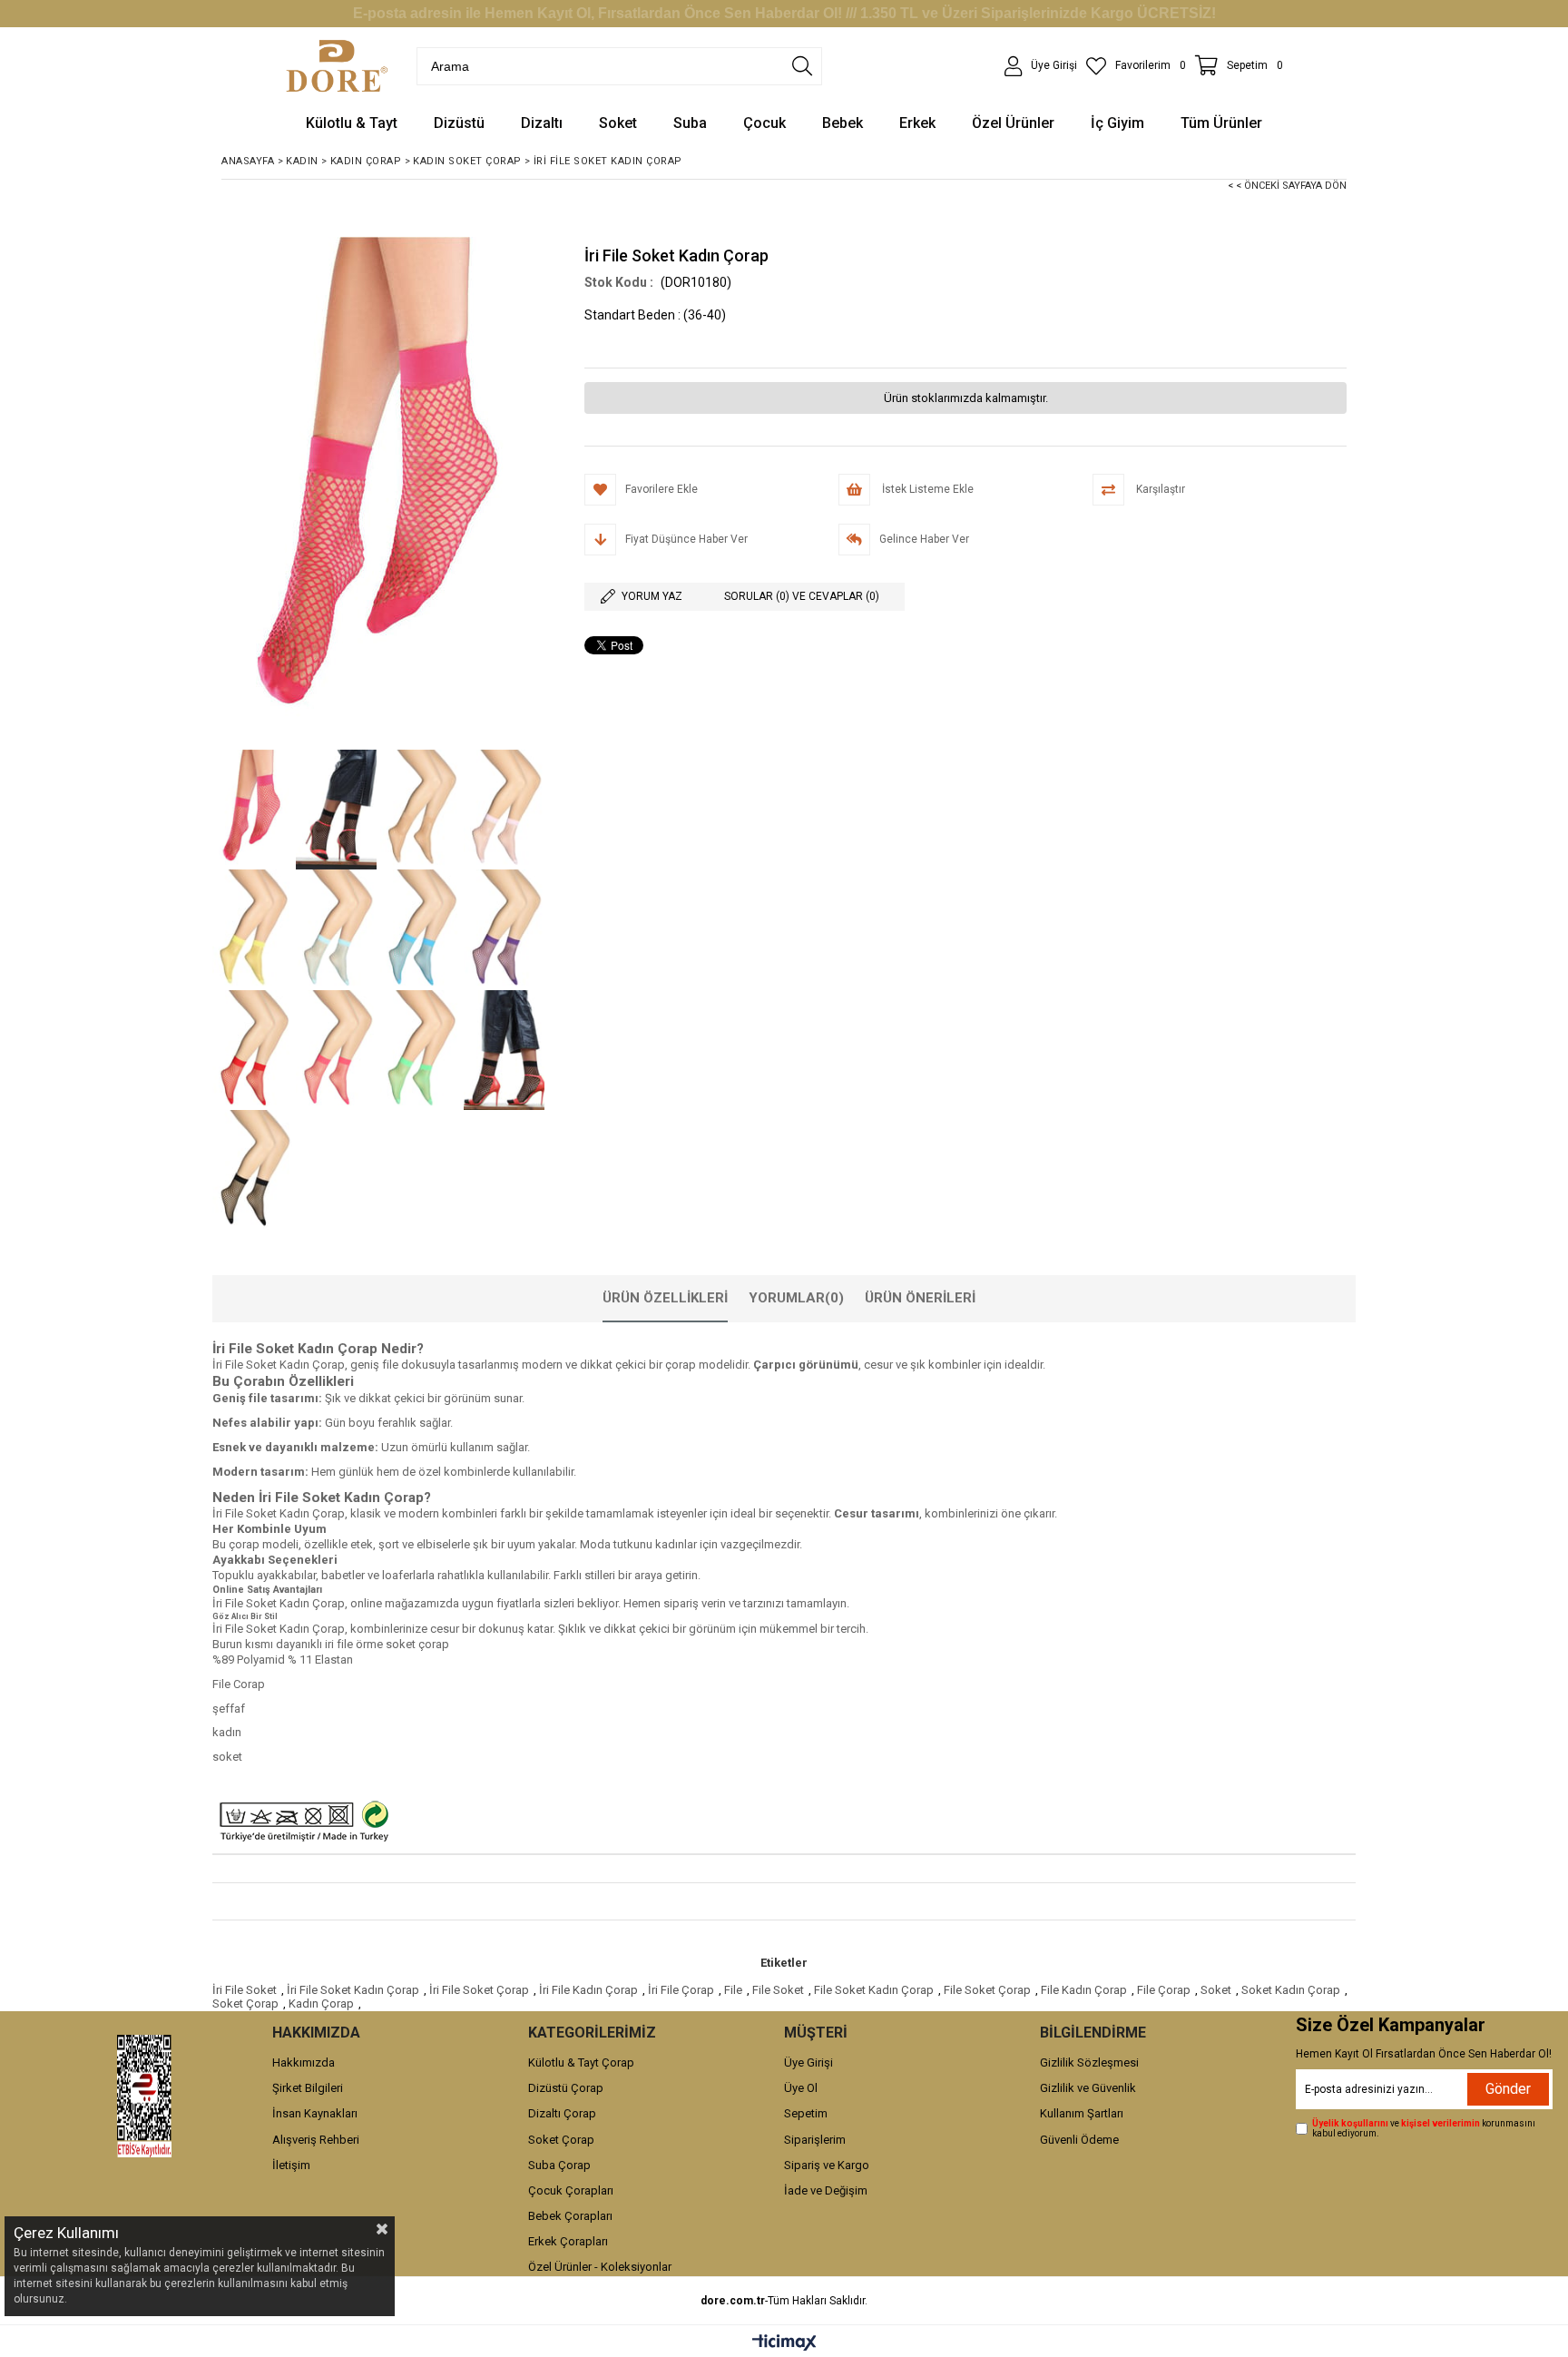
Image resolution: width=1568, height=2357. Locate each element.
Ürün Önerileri (920, 1298)
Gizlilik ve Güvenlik (1088, 2088)
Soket (1216, 1990)
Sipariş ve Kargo (827, 2165)
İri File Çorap (681, 1990)
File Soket (778, 1990)
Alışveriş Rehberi (316, 2140)
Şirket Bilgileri (308, 2088)
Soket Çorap (245, 2003)
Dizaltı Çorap (562, 2113)
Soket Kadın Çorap (1291, 1990)
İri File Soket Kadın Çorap (353, 1990)
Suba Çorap (559, 2165)
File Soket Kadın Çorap (874, 1990)
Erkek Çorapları (568, 2241)
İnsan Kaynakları (315, 2113)
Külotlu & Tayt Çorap (581, 2062)
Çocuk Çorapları (571, 2190)
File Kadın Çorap (1084, 1990)
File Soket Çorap (987, 1990)
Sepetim (806, 2113)
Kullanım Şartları (1082, 2113)
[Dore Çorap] (337, 66)
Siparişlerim (815, 2140)
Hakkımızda (304, 2062)
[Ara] (802, 66)
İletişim (291, 2165)
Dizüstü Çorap (566, 2088)
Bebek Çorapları (570, 2216)
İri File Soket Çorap (479, 1990)
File (733, 1990)
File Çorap (1164, 1990)
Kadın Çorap (321, 2003)
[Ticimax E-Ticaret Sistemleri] (784, 2343)
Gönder (1508, 2089)
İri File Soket (245, 1990)
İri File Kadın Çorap (588, 1990)
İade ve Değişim (826, 2190)
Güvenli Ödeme (1079, 2140)
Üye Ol (801, 2088)
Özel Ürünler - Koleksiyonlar (600, 2267)
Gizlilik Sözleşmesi (1089, 2062)
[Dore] (144, 2096)
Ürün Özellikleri (665, 1298)
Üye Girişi (808, 2062)
